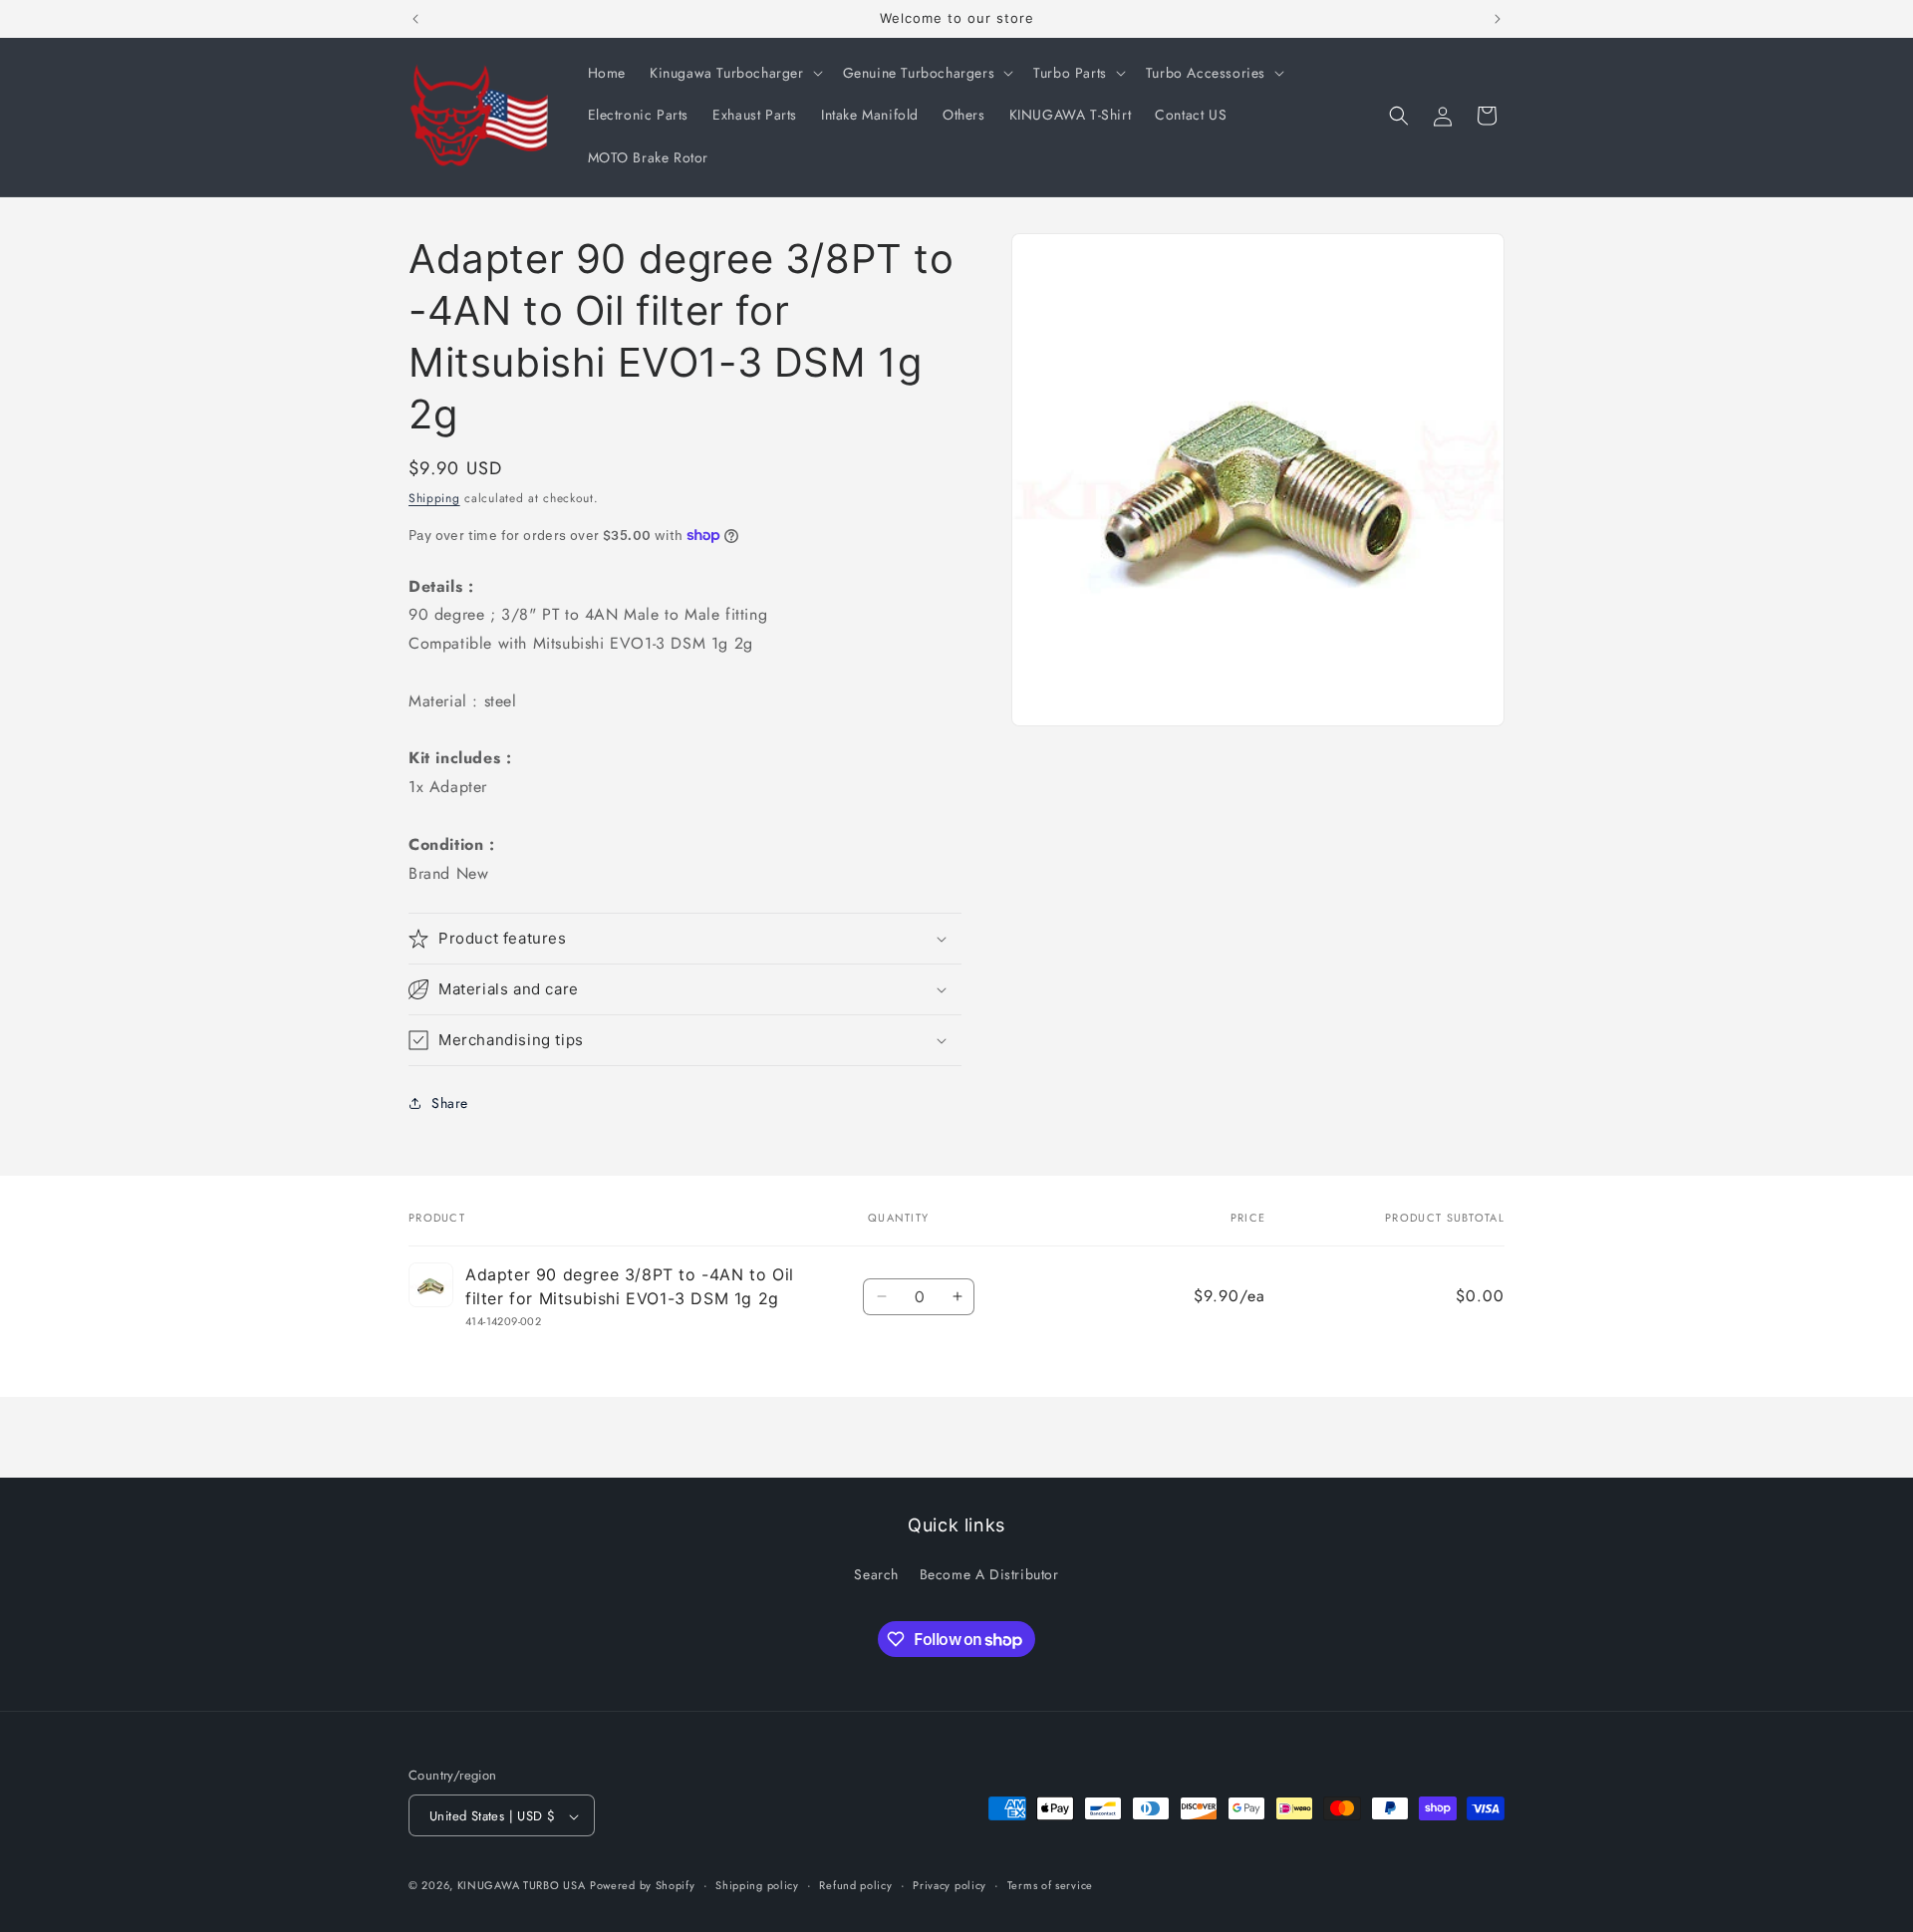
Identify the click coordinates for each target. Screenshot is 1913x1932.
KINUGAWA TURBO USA (522, 1886)
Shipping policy (757, 1885)
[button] (734, 73)
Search (876, 1573)
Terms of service (1050, 1885)
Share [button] (450, 1103)
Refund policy (855, 1885)
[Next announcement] (1498, 19)
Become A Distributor (989, 1573)
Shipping (434, 498)
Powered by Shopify (643, 1886)
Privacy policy (950, 1885)
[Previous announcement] (415, 19)
